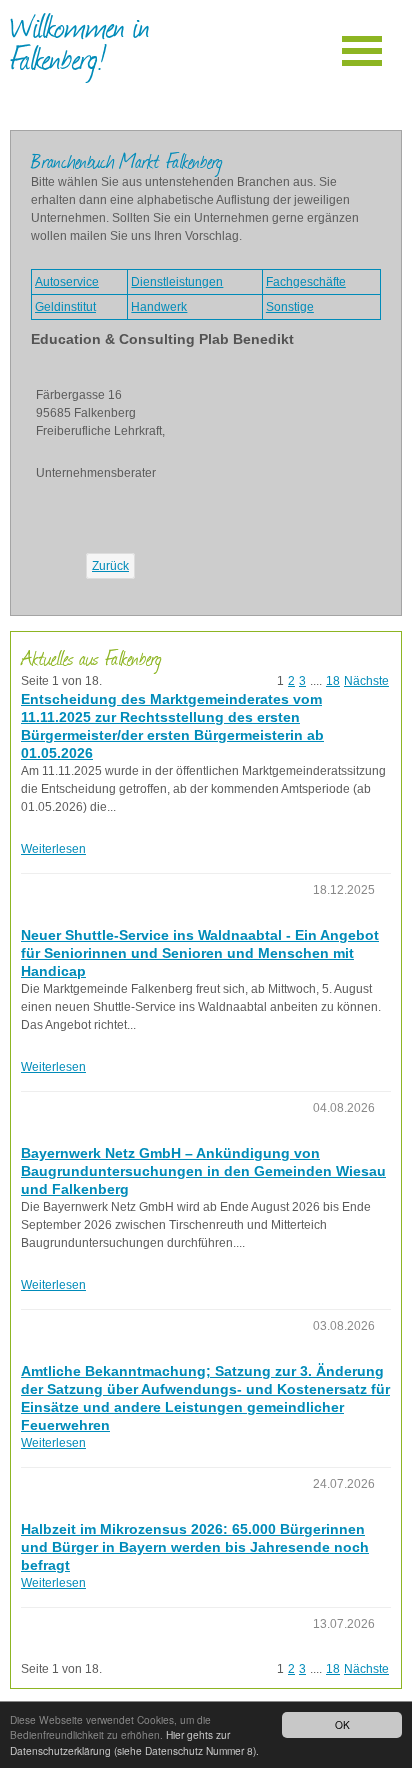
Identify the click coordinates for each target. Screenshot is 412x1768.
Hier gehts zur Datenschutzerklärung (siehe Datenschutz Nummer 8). (134, 1742)
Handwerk (159, 307)
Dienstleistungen (177, 282)
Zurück (110, 566)
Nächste (366, 681)
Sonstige (290, 307)
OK (342, 1724)
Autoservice (67, 282)
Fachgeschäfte (306, 282)
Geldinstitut (65, 307)
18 (333, 681)
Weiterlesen (53, 849)
